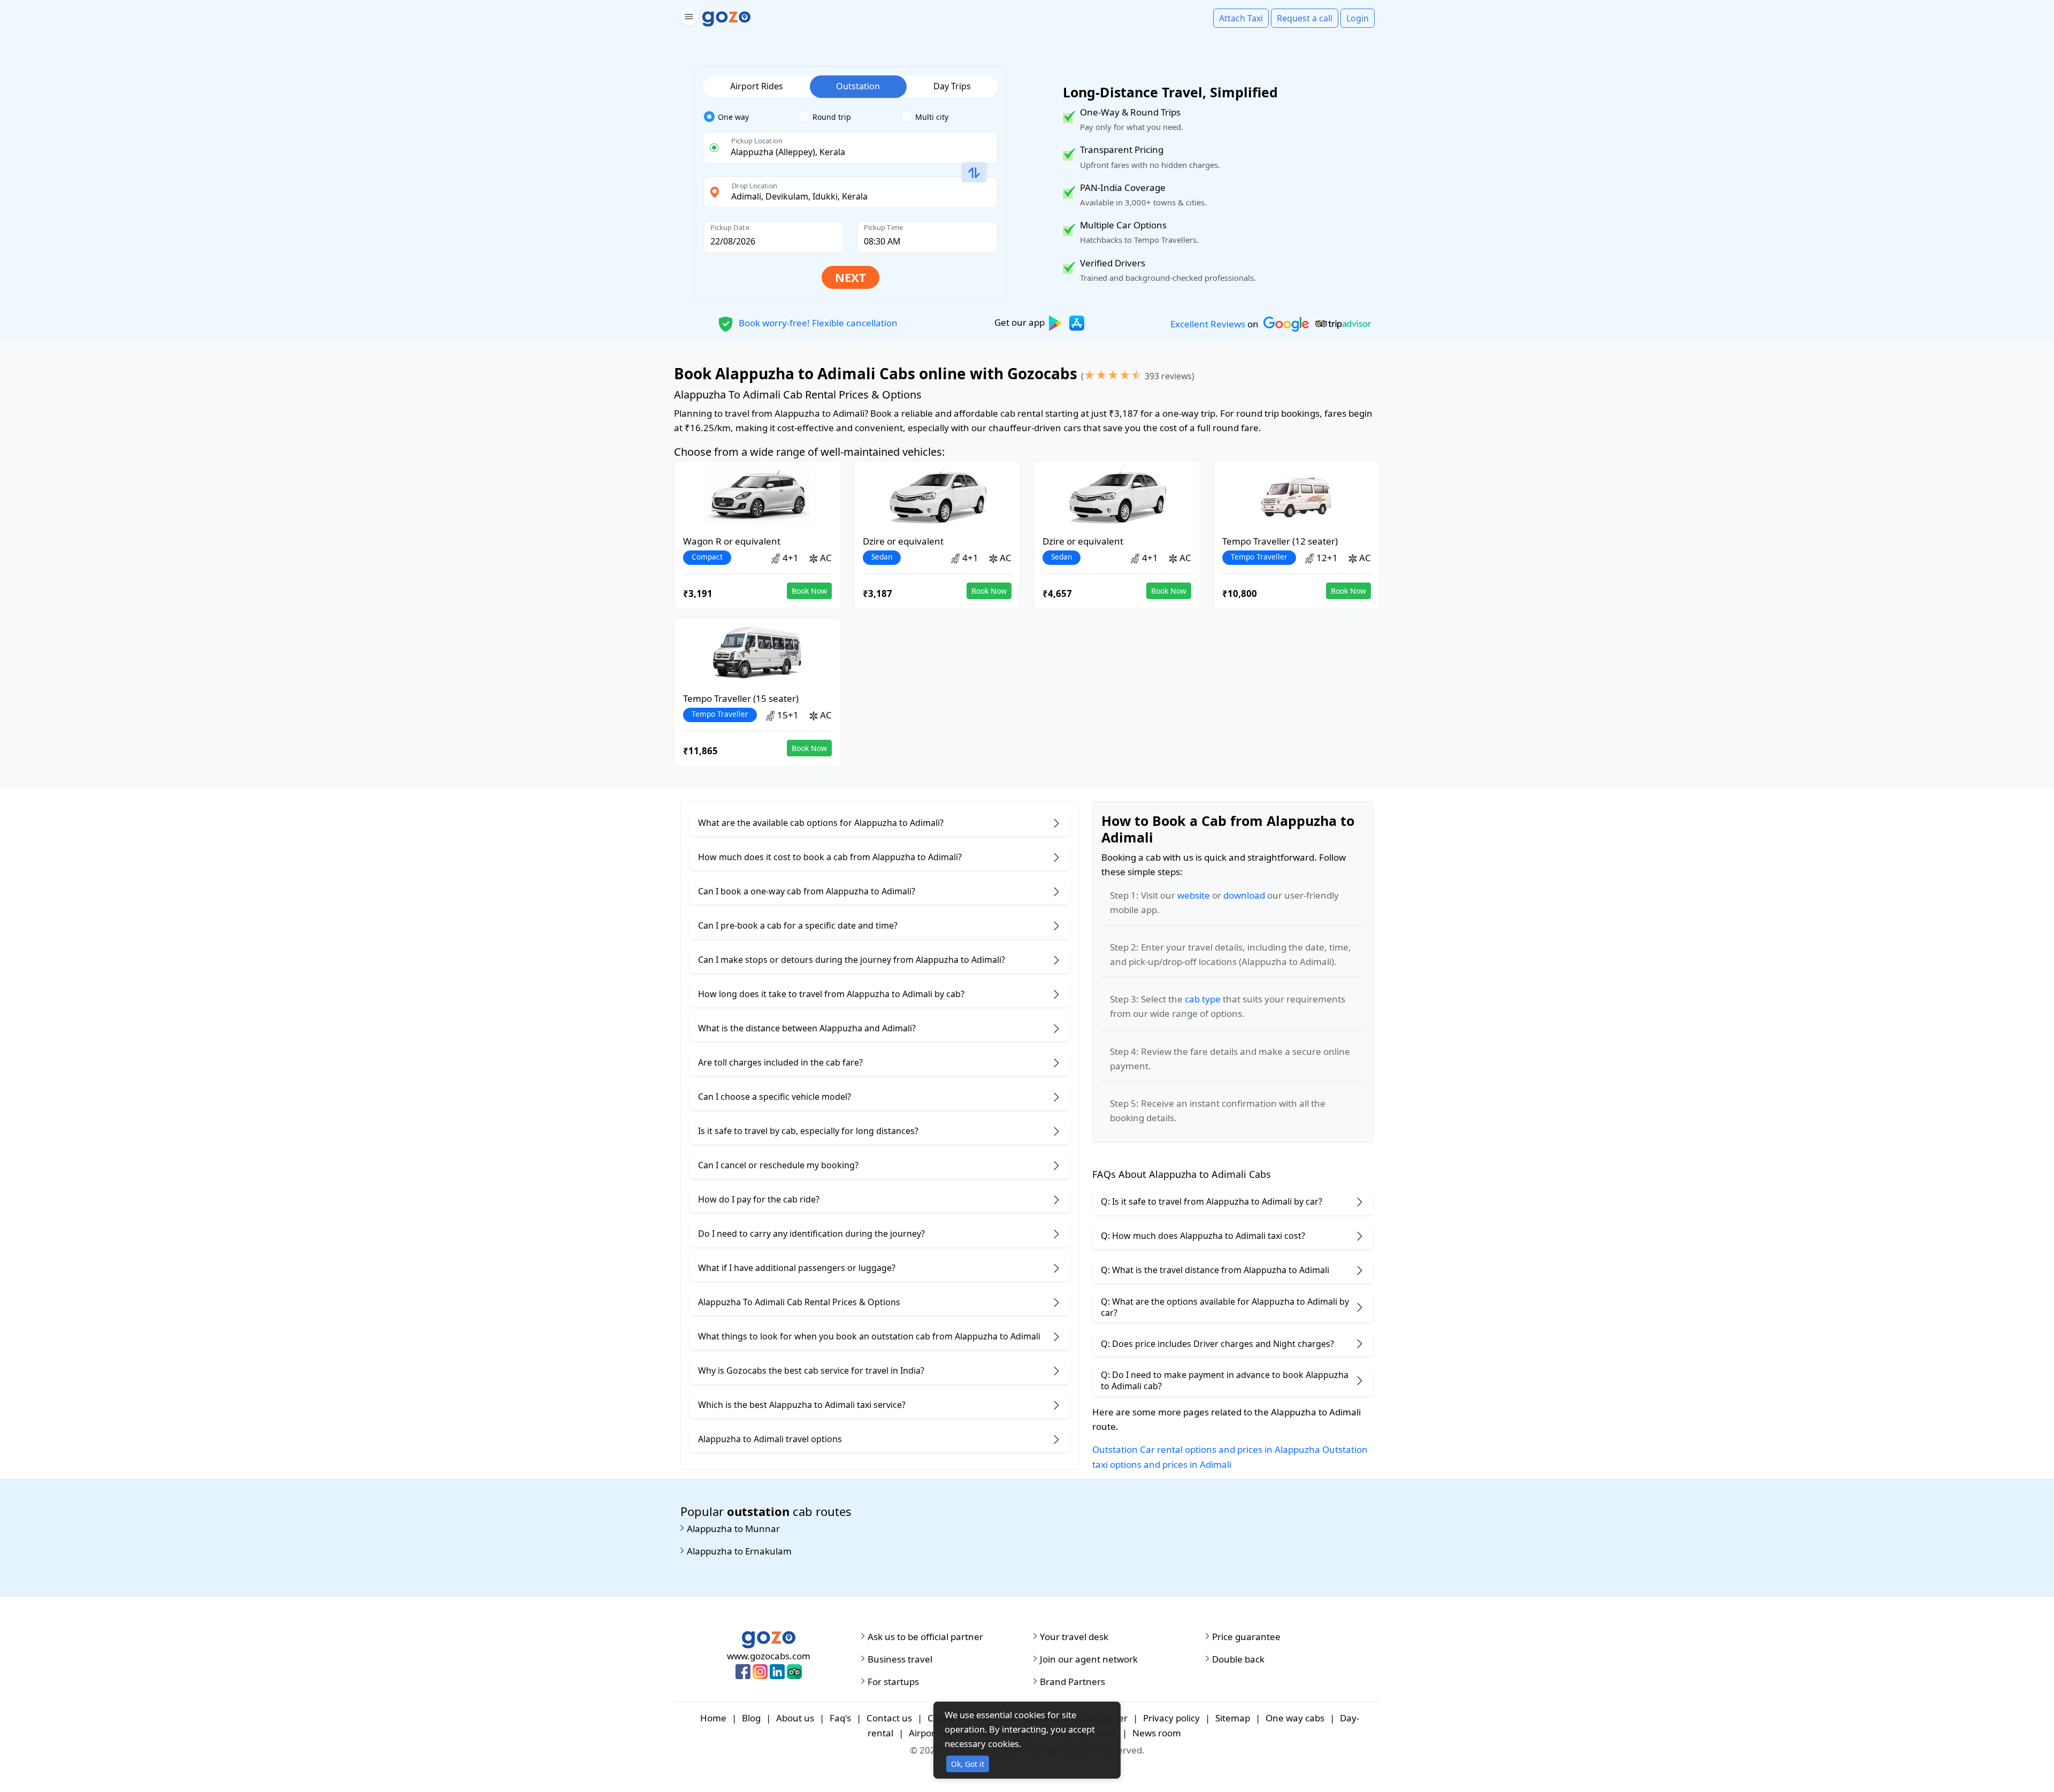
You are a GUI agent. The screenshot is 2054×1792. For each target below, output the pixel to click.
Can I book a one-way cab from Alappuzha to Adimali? (807, 891)
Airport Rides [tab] (757, 86)
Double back (1238, 1659)
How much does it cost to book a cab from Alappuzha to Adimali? (830, 857)
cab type (1203, 999)
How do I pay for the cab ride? (759, 1199)
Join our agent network (1089, 1659)
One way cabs (1295, 1718)
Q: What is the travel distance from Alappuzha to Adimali (1215, 1270)
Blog (751, 1718)
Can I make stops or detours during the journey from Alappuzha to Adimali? (852, 960)
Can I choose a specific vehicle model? (775, 1097)
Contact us (889, 1718)
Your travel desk (1074, 1637)
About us (795, 1718)
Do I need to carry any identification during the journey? (811, 1234)
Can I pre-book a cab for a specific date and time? (798, 925)
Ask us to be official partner (925, 1637)
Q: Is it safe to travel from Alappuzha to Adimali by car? (1212, 1201)
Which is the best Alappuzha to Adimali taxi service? (802, 1405)
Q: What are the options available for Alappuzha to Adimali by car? (1225, 1307)
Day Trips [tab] (952, 86)
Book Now (809, 591)
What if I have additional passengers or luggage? (797, 1268)
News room (1157, 1733)
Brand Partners (1072, 1682)
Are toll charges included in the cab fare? (780, 1062)
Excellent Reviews (1208, 324)
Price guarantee (1246, 1637)
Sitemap (1233, 1718)
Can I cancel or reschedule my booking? (778, 1165)
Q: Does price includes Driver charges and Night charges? (1217, 1344)
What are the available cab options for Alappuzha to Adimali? (821, 823)
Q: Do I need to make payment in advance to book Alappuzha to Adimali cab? (1225, 1380)
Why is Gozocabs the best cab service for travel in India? (811, 1370)
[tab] (751, 117)
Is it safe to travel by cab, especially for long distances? (808, 1131)
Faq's (840, 1718)
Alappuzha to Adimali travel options (770, 1439)
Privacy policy (1171, 1718)
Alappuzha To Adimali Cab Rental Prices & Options (799, 1302)
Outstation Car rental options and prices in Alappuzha (1206, 1449)
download (1244, 895)
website (1194, 895)
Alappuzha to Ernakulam (739, 1551)
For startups (893, 1682)
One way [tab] (733, 117)
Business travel (900, 1659)
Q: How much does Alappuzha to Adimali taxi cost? (1203, 1236)
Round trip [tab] (832, 117)
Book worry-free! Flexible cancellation (817, 322)
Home (713, 1718)
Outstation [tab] (858, 86)
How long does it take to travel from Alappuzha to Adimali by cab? (831, 994)
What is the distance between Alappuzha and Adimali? (807, 1028)
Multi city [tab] (932, 117)
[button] (688, 18)
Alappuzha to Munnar (733, 1529)
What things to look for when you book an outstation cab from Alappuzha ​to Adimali (869, 1336)
